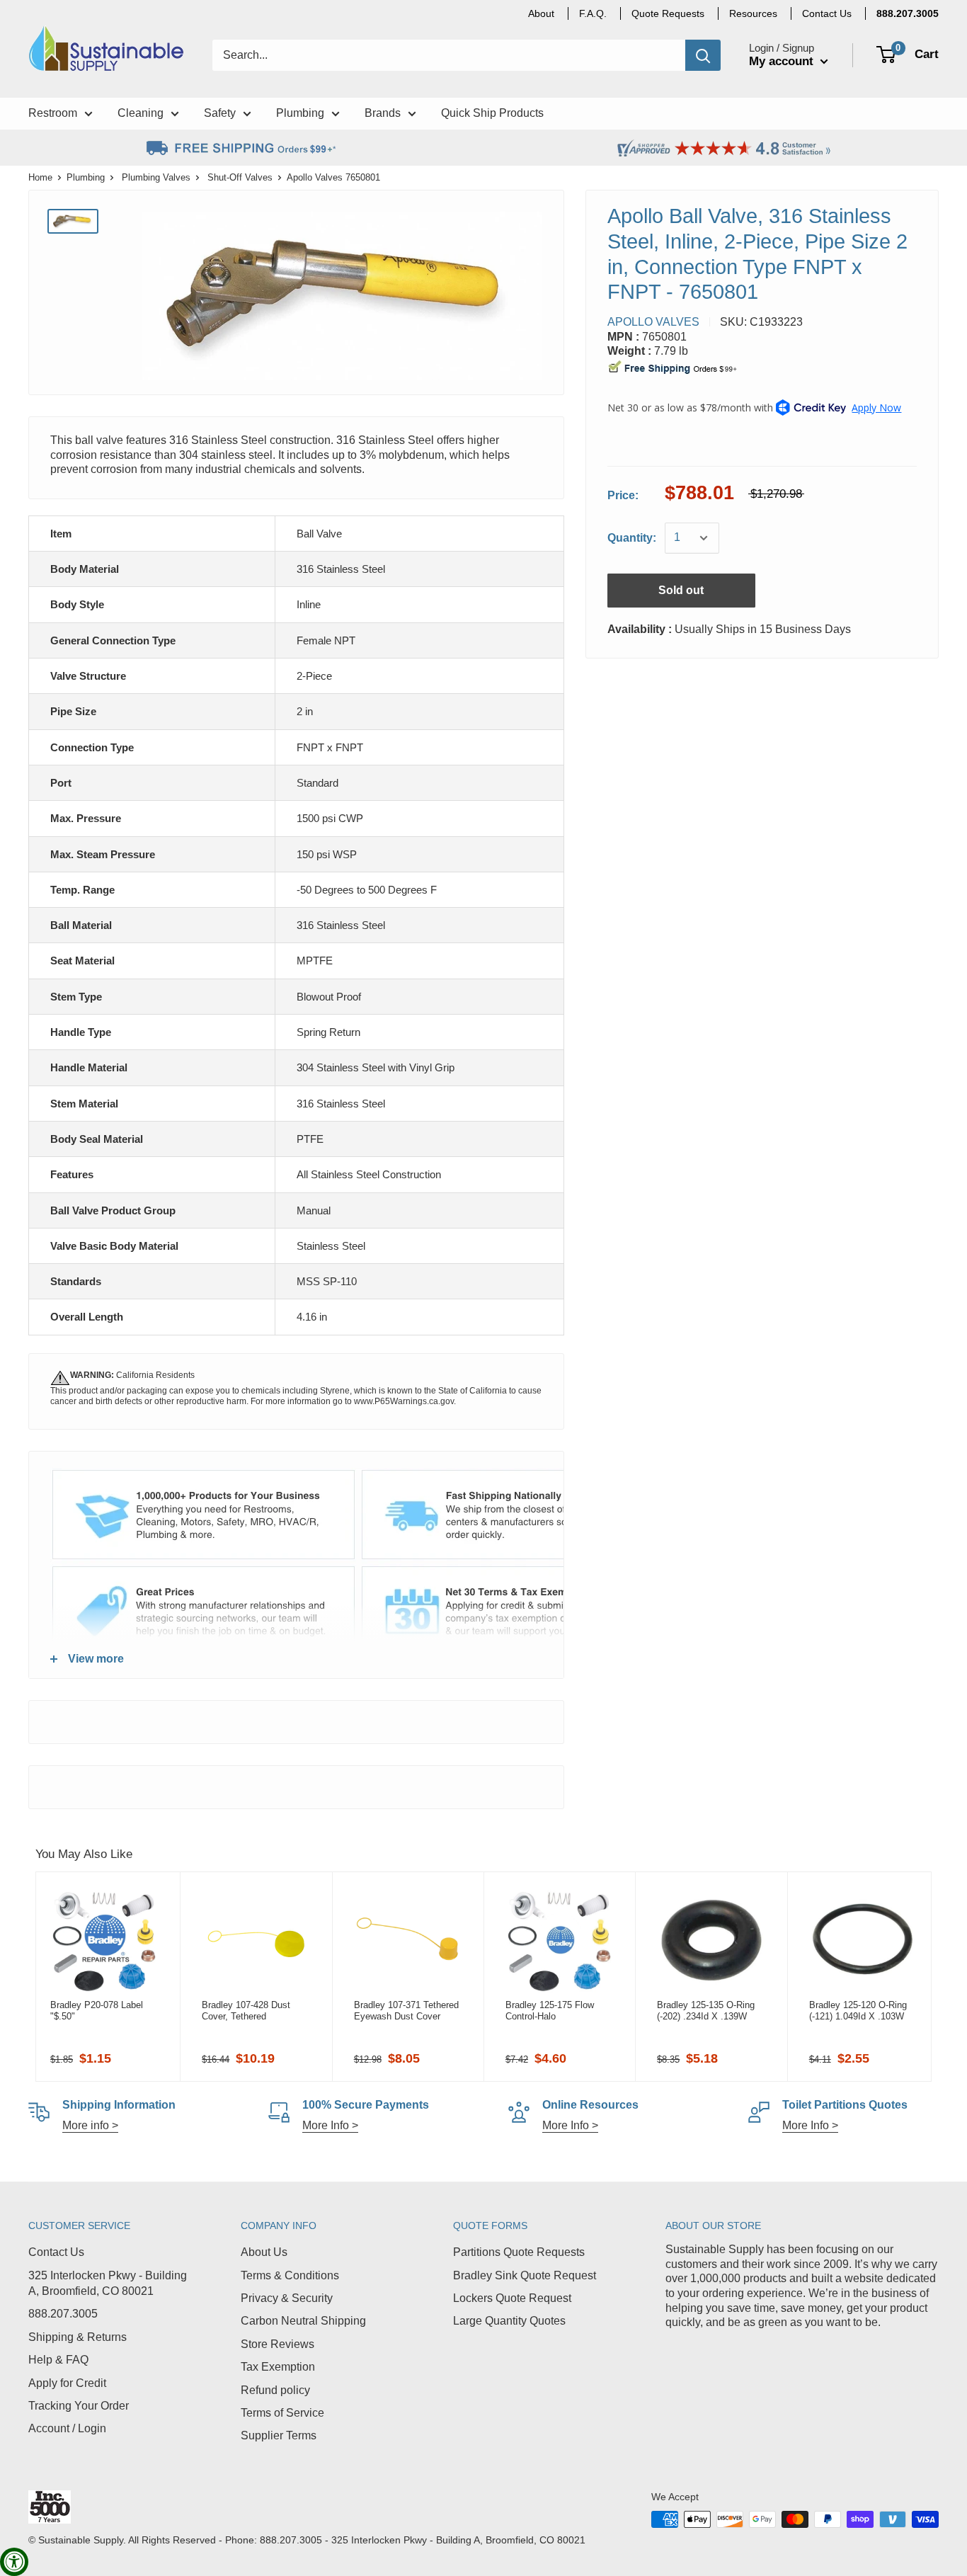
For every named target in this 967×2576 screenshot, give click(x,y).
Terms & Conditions (290, 2275)
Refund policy (275, 2390)
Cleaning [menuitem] (141, 113)
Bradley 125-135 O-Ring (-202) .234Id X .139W (706, 2011)
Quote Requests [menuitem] (668, 13)
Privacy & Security (287, 2298)
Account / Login (67, 2428)
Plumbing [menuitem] (300, 113)
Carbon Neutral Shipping (303, 2321)
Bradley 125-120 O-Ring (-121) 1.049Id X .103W (858, 2011)
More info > (90, 2125)
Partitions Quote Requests (519, 2252)
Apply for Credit (67, 2383)
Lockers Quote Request (512, 2298)
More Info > (330, 2125)
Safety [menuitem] (220, 113)
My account (783, 61)
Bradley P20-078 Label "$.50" (97, 2011)
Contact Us (56, 2252)
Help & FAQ (58, 2360)
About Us (264, 2252)
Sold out (681, 590)
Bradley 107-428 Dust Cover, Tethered (246, 2011)
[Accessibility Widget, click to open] (14, 2562)
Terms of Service (282, 2413)
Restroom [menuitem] (53, 113)
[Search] (703, 55)
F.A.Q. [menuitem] (593, 13)
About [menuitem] (541, 13)
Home (40, 177)
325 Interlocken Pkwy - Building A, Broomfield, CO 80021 (108, 2283)
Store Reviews (277, 2344)
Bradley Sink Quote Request (525, 2275)
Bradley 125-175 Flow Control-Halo (550, 2011)
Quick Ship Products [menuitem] (492, 113)
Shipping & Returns (78, 2337)
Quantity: (632, 538)
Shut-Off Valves (240, 177)
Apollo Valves (653, 322)
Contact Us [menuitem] (827, 13)
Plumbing (86, 177)
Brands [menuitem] (383, 113)
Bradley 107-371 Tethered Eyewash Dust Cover (406, 2011)
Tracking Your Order (79, 2406)
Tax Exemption (278, 2367)
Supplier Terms (279, 2435)
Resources (753, 13)
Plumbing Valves (156, 177)
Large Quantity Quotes (509, 2321)
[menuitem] (908, 13)
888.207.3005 (63, 2314)
